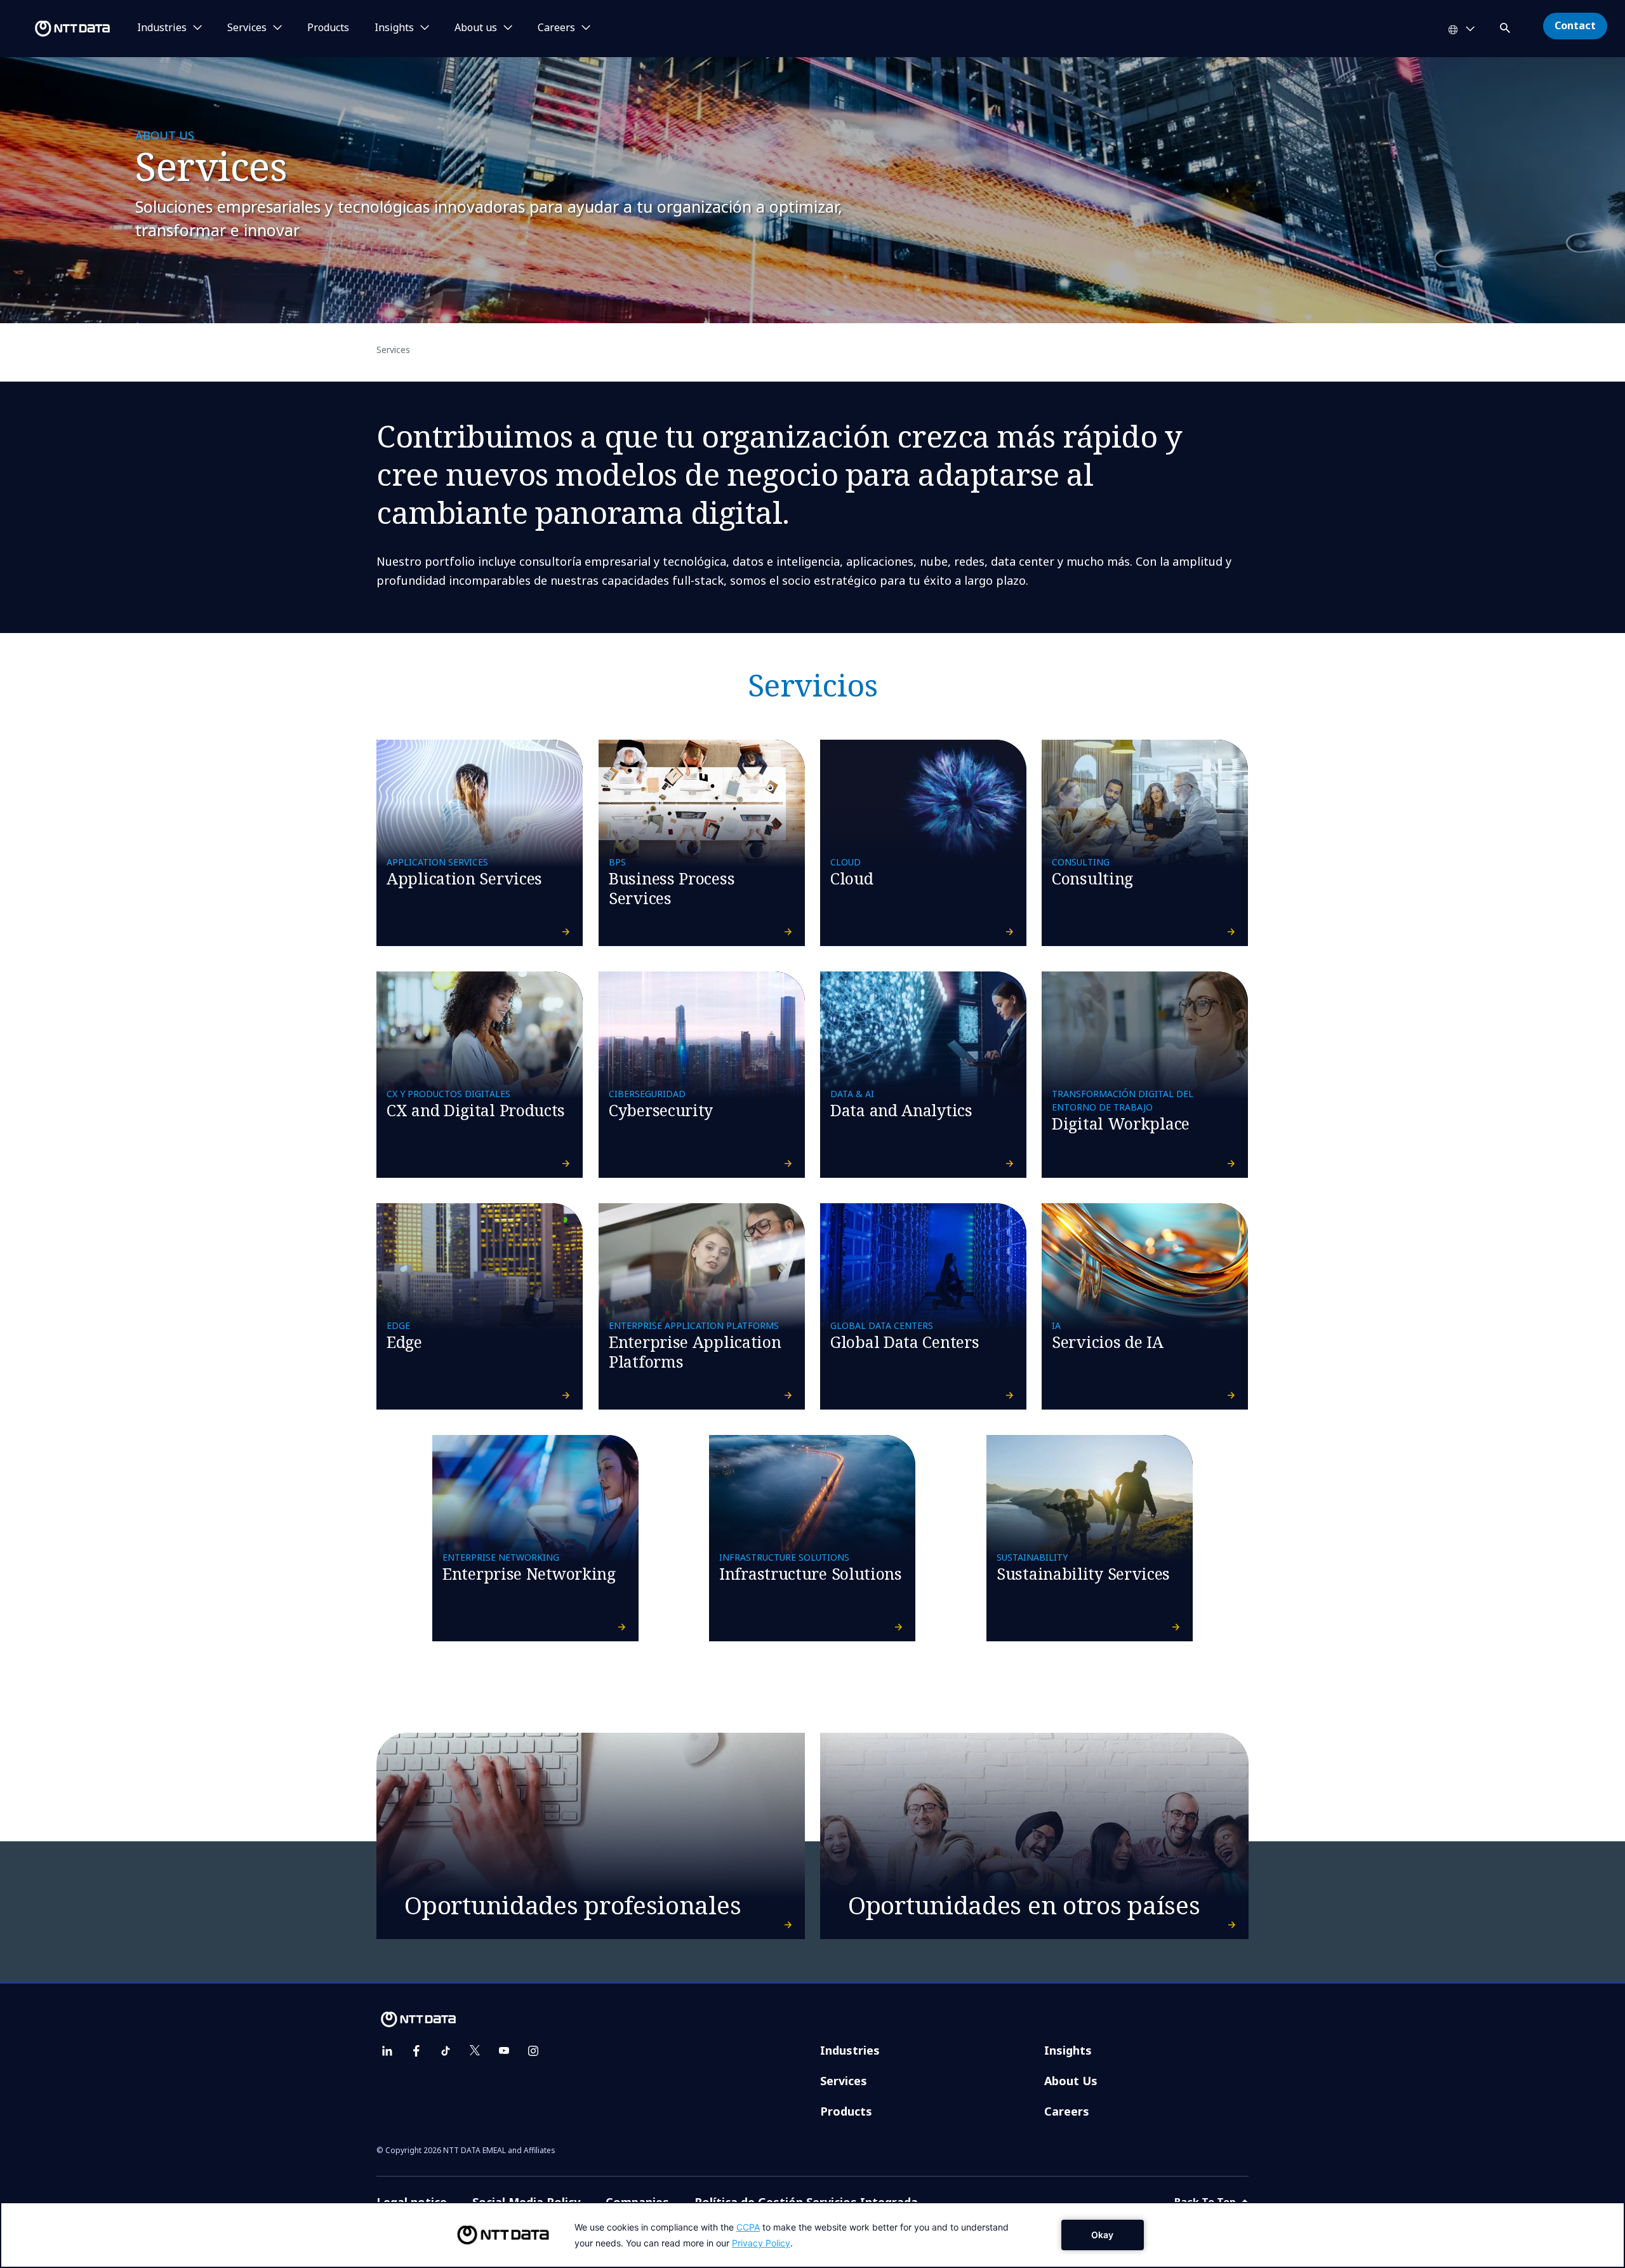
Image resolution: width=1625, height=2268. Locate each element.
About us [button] (476, 28)
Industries (850, 2050)
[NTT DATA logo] (57, 29)
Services (844, 2081)
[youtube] (504, 2051)
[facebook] (416, 2051)
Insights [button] (394, 28)
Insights (1068, 2050)
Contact (1575, 25)
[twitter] (475, 2051)
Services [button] (247, 28)
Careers (1067, 2111)
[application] (812, 2235)
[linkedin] (387, 2051)
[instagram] (533, 2051)
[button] (1506, 26)
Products (328, 28)
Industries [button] (162, 28)
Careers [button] (556, 28)
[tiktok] (446, 2051)
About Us (1071, 2081)
